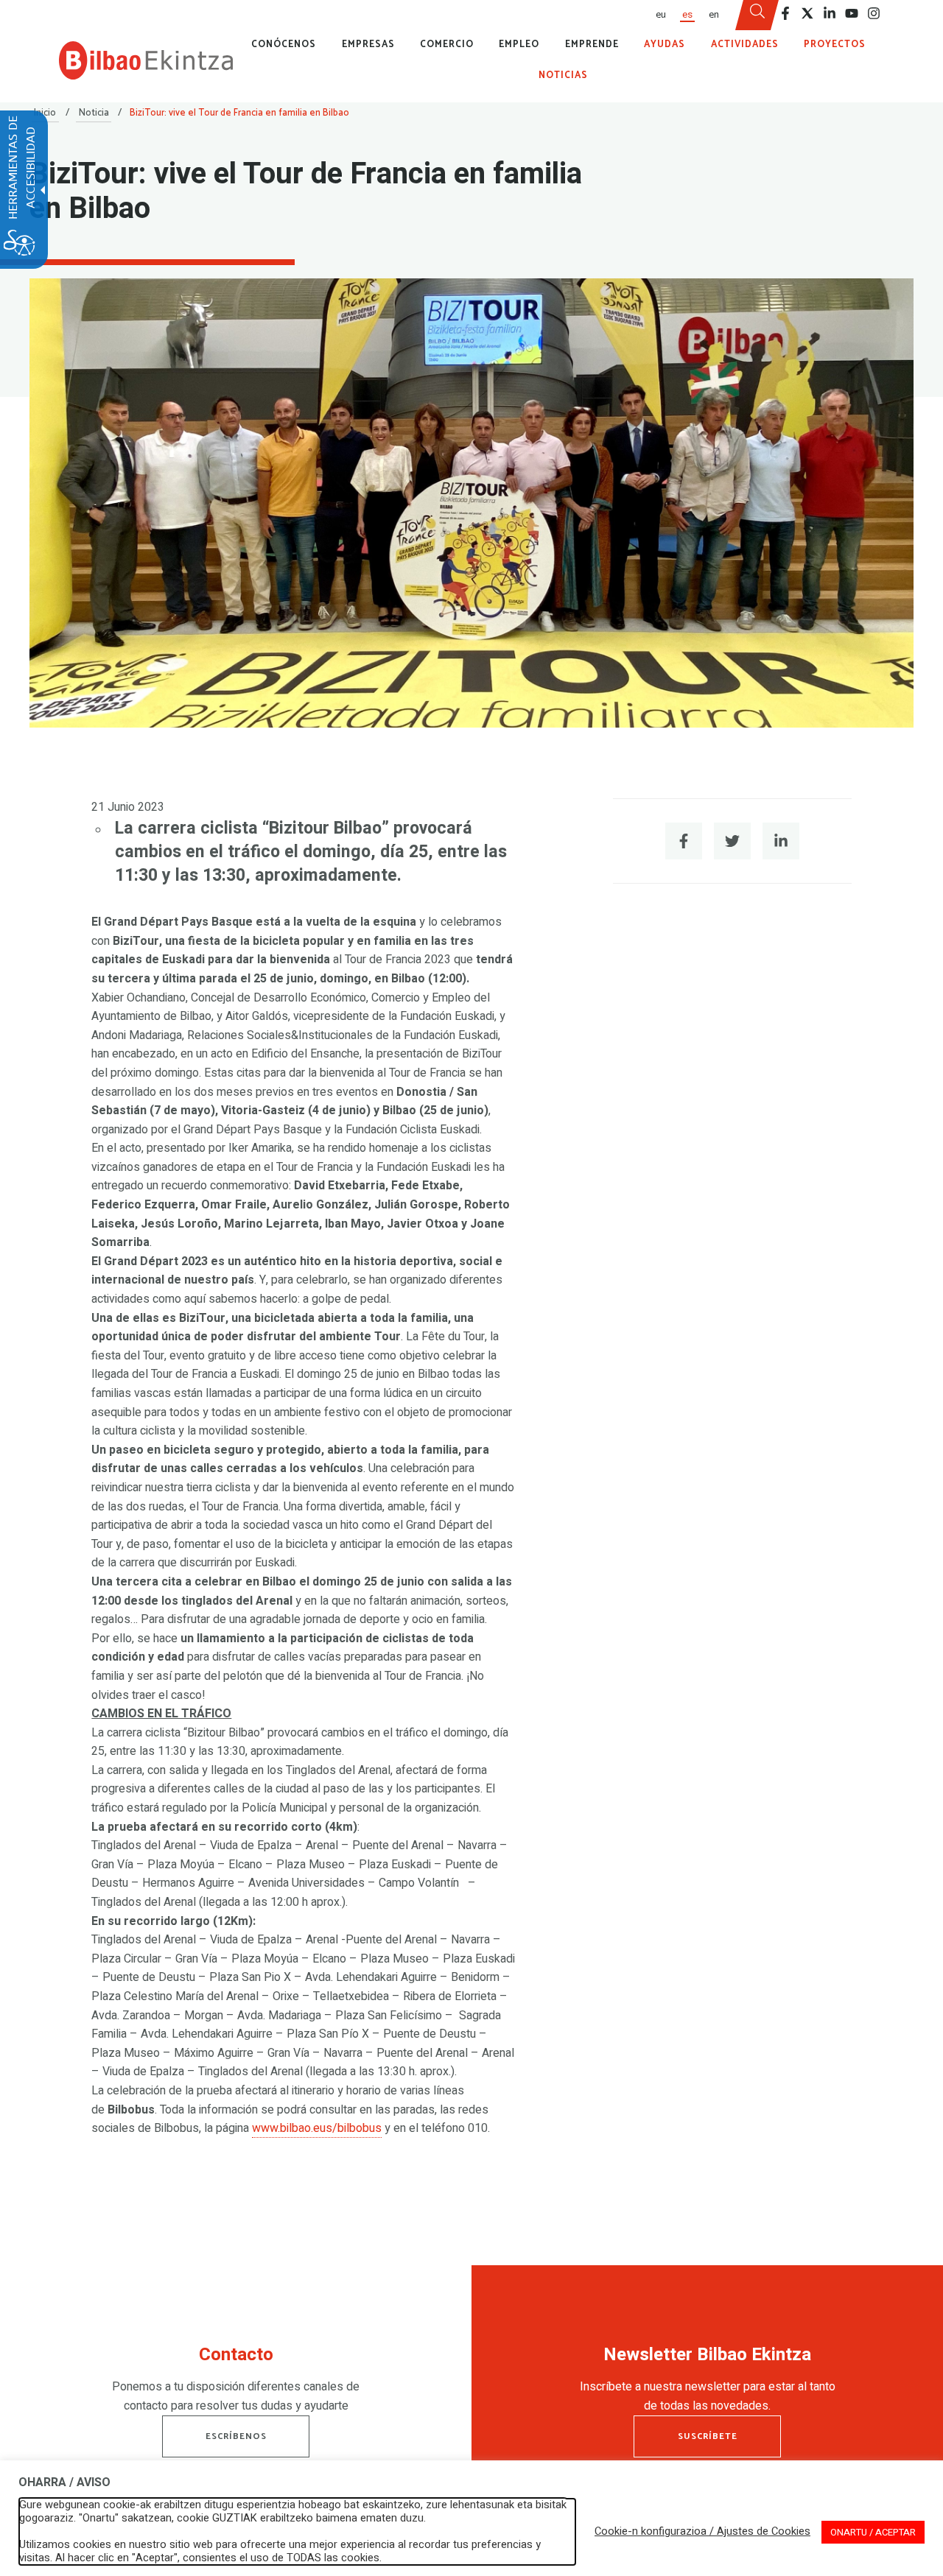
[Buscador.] (757, 15)
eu (661, 15)
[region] (236, 2383)
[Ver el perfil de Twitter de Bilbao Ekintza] (807, 13)
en (714, 15)
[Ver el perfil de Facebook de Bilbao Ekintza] (785, 13)
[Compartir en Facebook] (684, 841)
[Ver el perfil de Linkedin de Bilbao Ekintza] (830, 13)
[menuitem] (660, 15)
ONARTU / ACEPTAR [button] (873, 2532)
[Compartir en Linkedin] (781, 841)
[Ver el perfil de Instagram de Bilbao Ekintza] (874, 13)
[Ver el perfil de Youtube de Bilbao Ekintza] (852, 13)
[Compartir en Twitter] (732, 841)
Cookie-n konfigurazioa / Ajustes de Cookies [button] (702, 2532)
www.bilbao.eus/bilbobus (317, 2128)
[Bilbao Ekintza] (146, 60)
